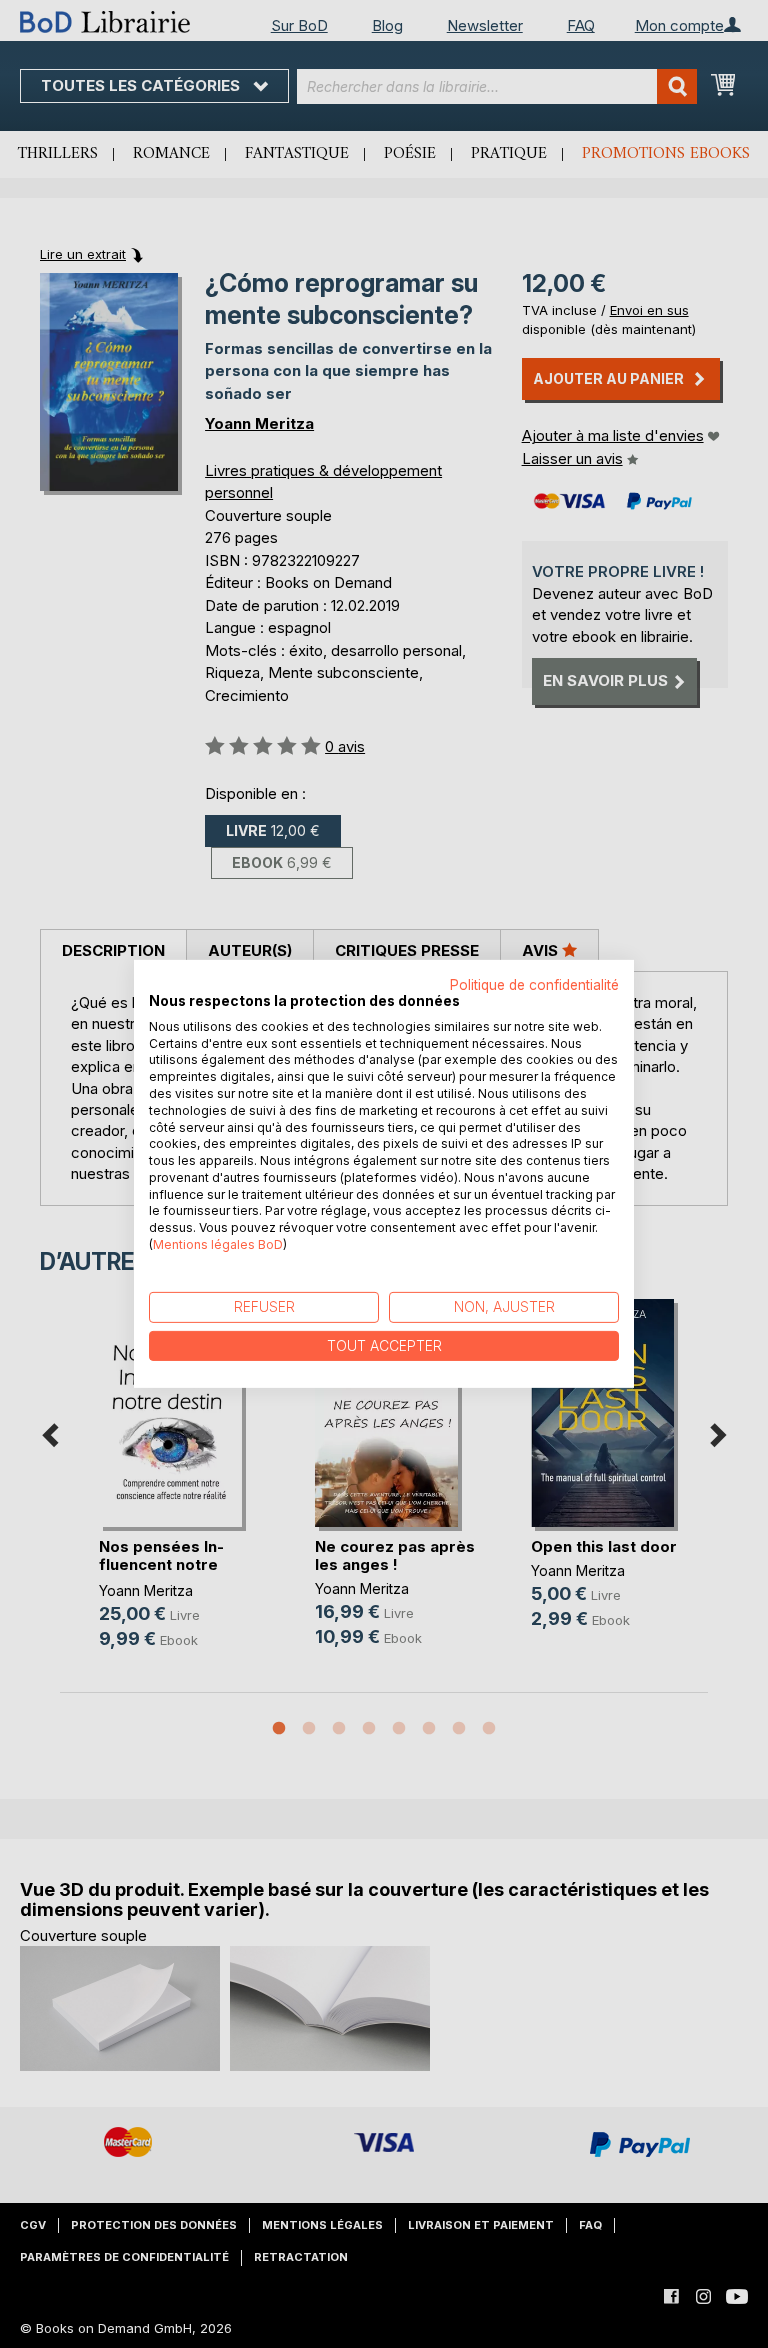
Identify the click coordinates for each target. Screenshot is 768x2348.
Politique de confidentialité (534, 985)
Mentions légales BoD (218, 1244)
